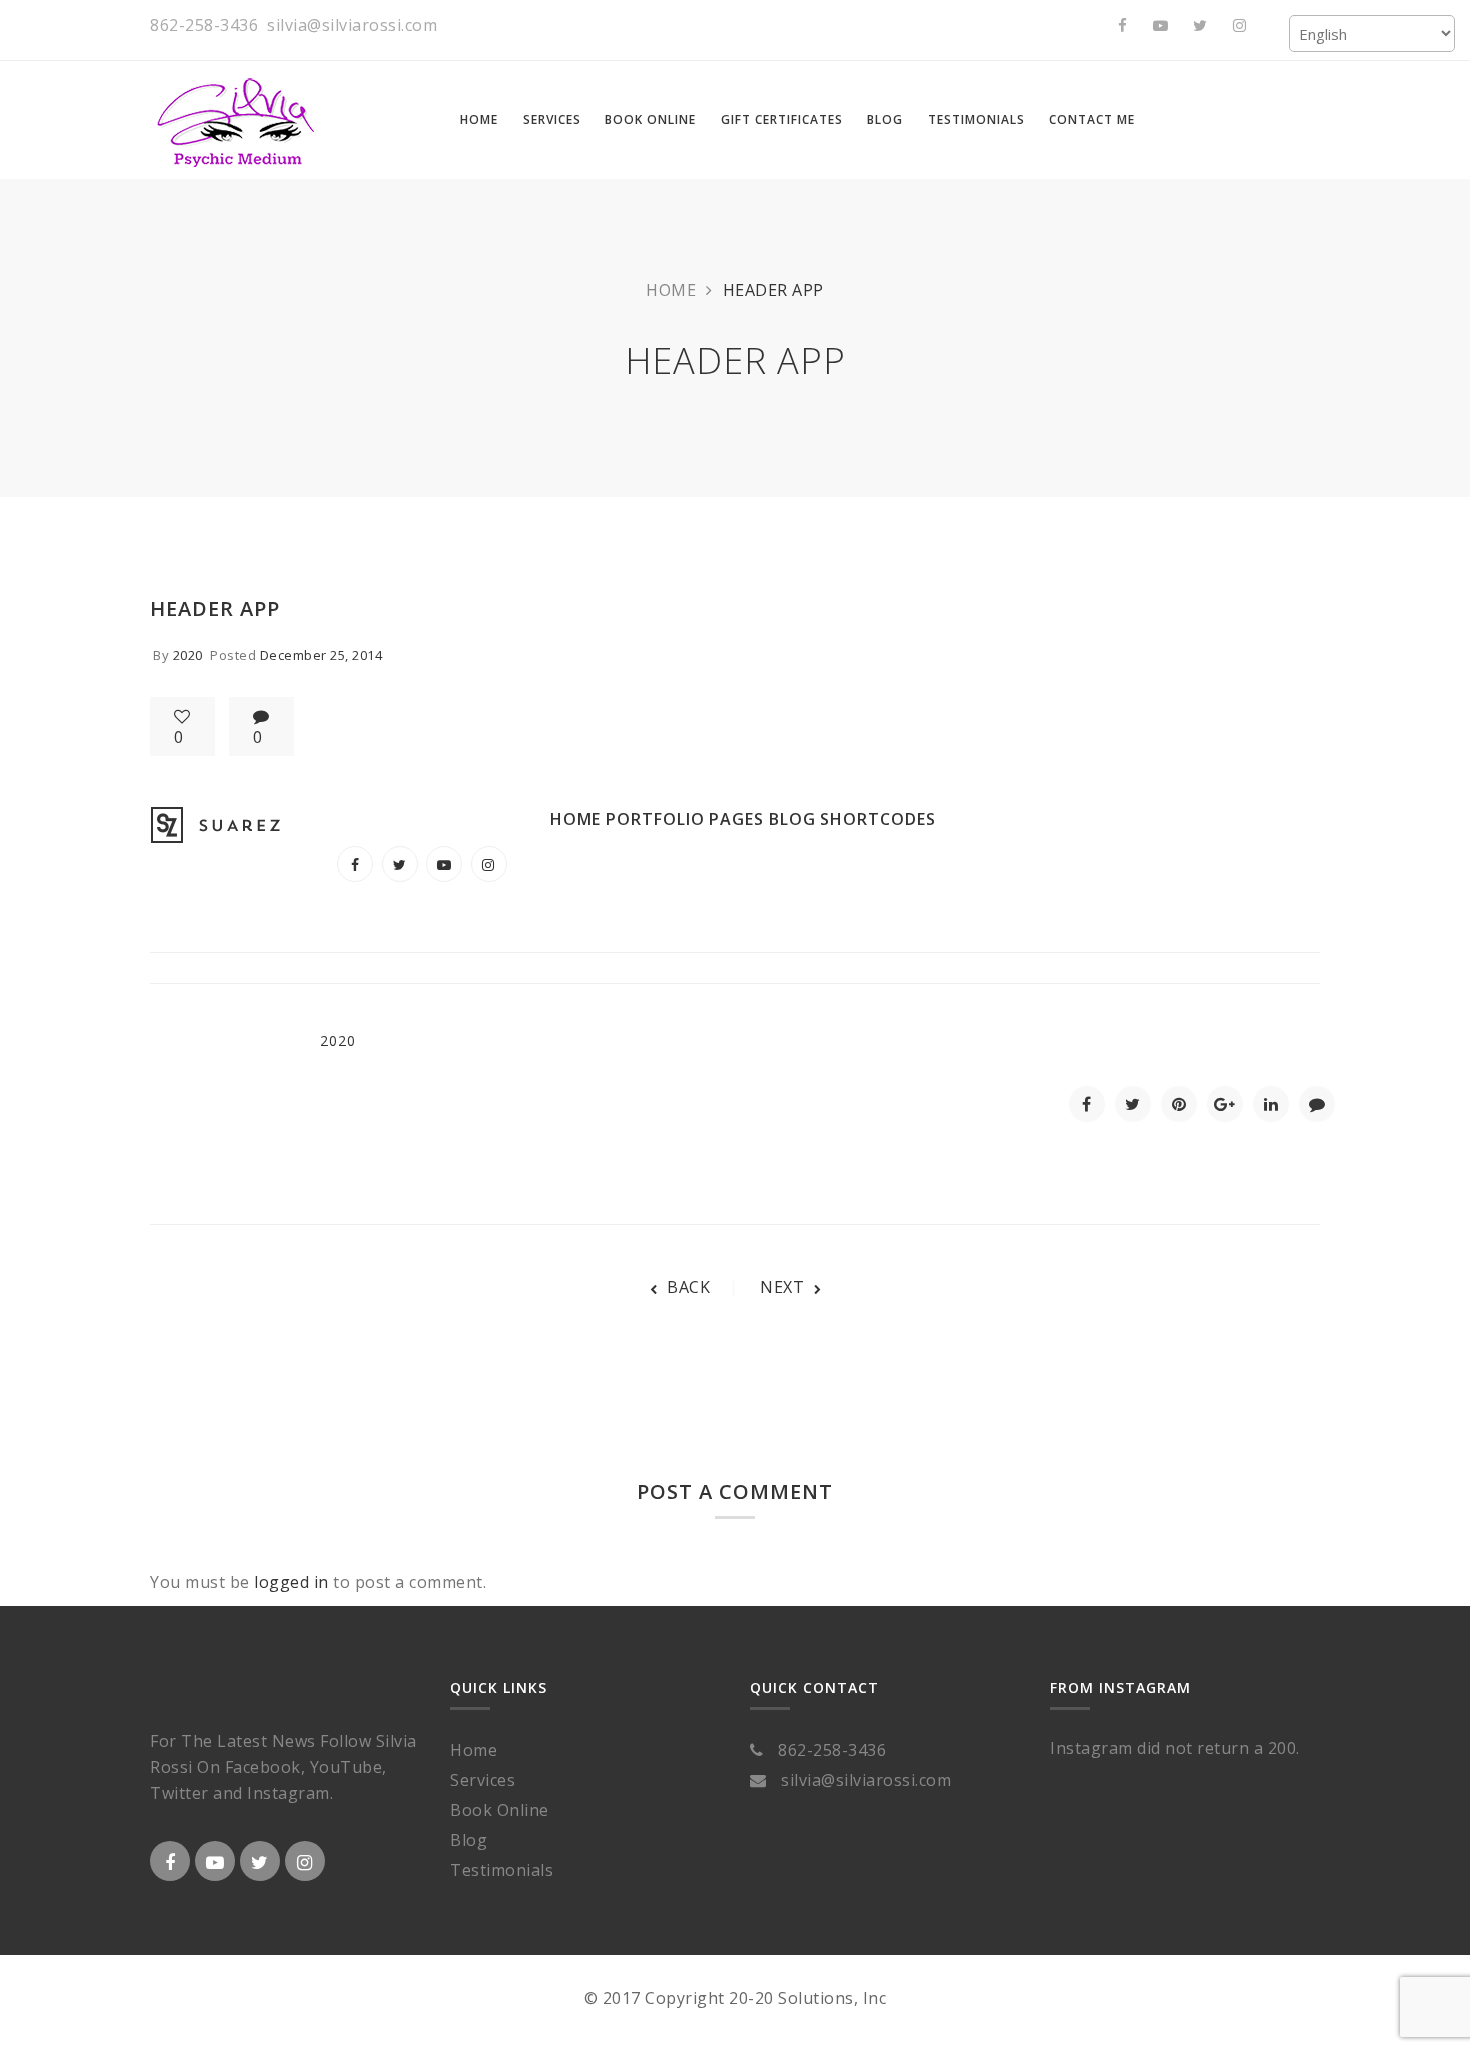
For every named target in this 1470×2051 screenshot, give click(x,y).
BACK (688, 1287)
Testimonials (501, 1870)
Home (671, 290)
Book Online (499, 1810)
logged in (291, 1582)
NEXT (782, 1287)
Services (482, 1780)
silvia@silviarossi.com (352, 25)
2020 (188, 655)
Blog (468, 1840)
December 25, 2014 (321, 655)
